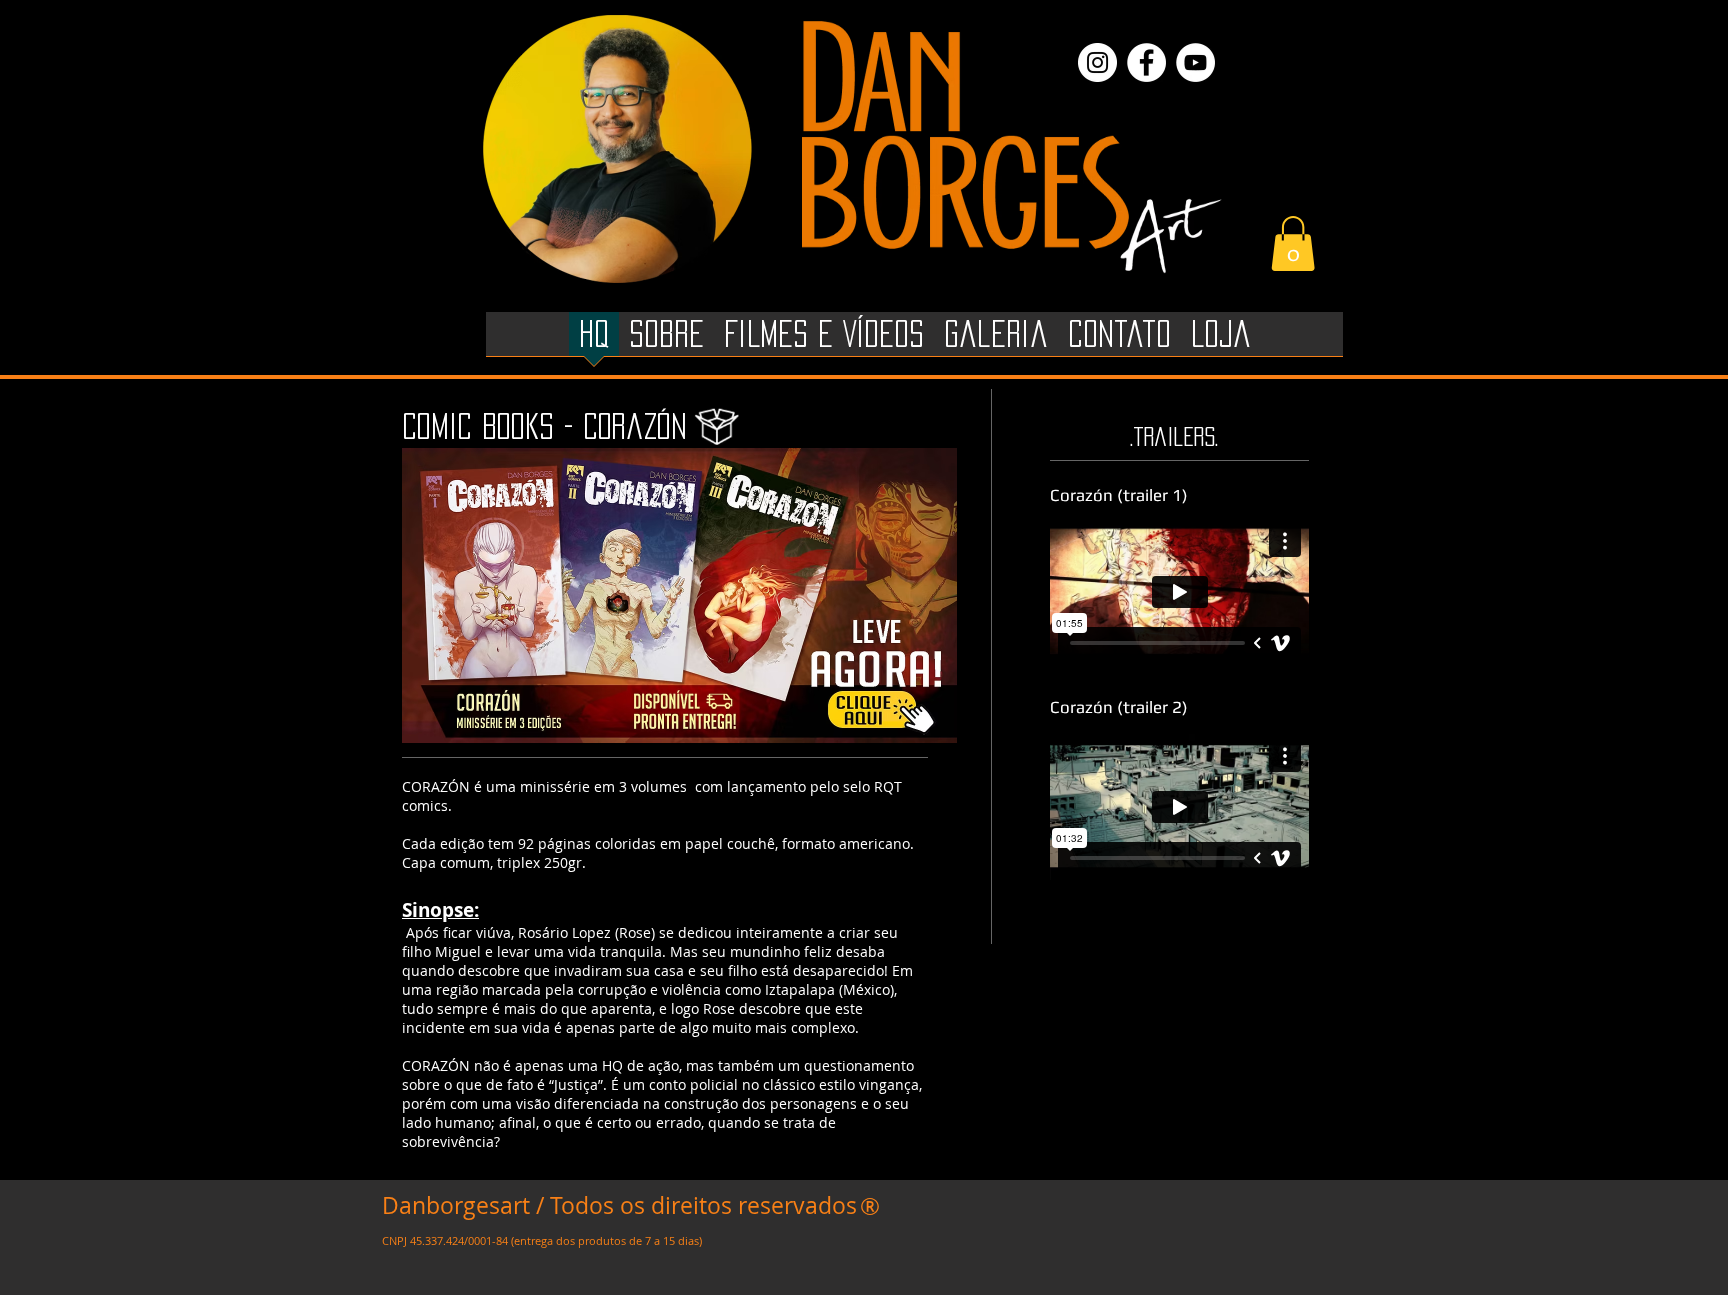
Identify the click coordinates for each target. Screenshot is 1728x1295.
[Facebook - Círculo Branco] (1146, 62)
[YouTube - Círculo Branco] (1195, 62)
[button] (1293, 243)
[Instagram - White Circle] (1097, 62)
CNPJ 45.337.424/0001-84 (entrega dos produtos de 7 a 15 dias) (542, 1240)
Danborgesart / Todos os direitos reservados (619, 1205)
